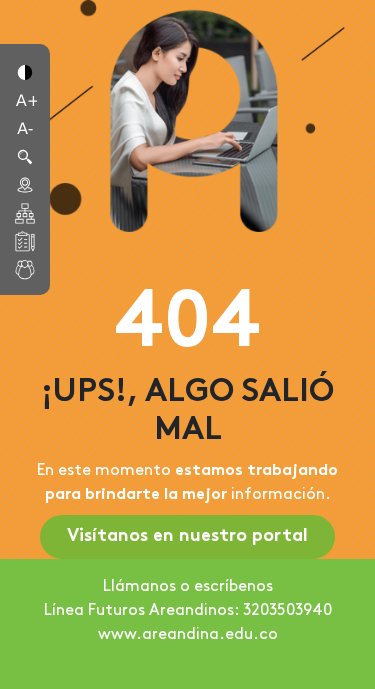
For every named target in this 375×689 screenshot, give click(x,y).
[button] (25, 71)
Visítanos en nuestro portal (187, 536)
